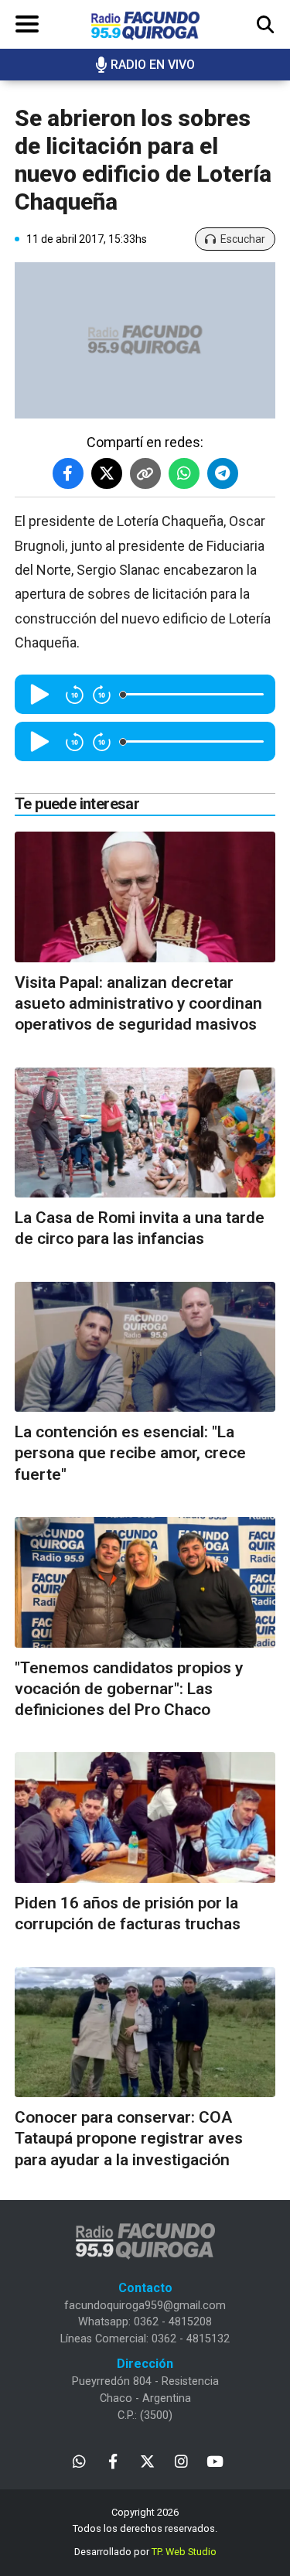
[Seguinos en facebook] (113, 2460)
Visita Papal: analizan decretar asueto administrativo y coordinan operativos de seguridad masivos (138, 1004)
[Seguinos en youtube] (215, 2460)
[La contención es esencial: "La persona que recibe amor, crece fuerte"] (145, 1347)
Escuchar (243, 239)
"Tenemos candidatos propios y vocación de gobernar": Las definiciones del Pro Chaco (129, 1689)
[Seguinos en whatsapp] (79, 2460)
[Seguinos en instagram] (181, 2460)
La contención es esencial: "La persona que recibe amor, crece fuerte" (130, 1453)
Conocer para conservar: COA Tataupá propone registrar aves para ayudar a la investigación (129, 2139)
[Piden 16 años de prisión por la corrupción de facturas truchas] (145, 1818)
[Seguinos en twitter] (147, 2460)
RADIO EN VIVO (153, 65)
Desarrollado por (145, 2552)
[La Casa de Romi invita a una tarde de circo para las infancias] (145, 1133)
